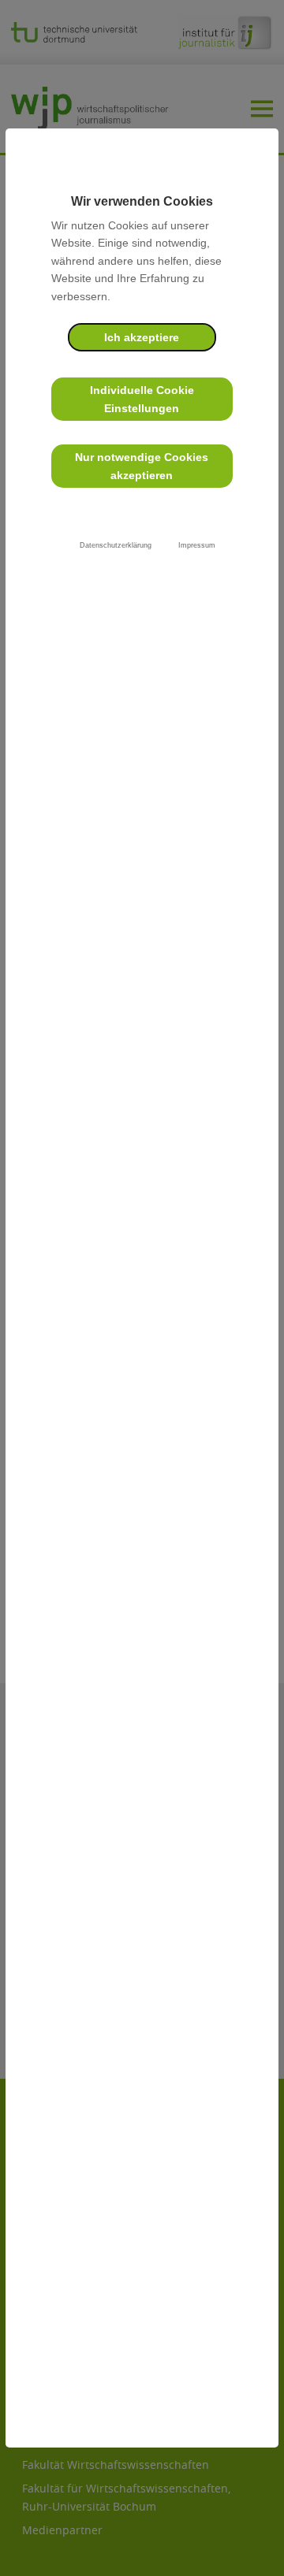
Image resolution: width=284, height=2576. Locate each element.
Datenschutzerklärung (116, 545)
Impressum (197, 545)
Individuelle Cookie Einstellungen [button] (142, 399)
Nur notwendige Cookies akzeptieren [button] (142, 466)
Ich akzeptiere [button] (142, 337)
